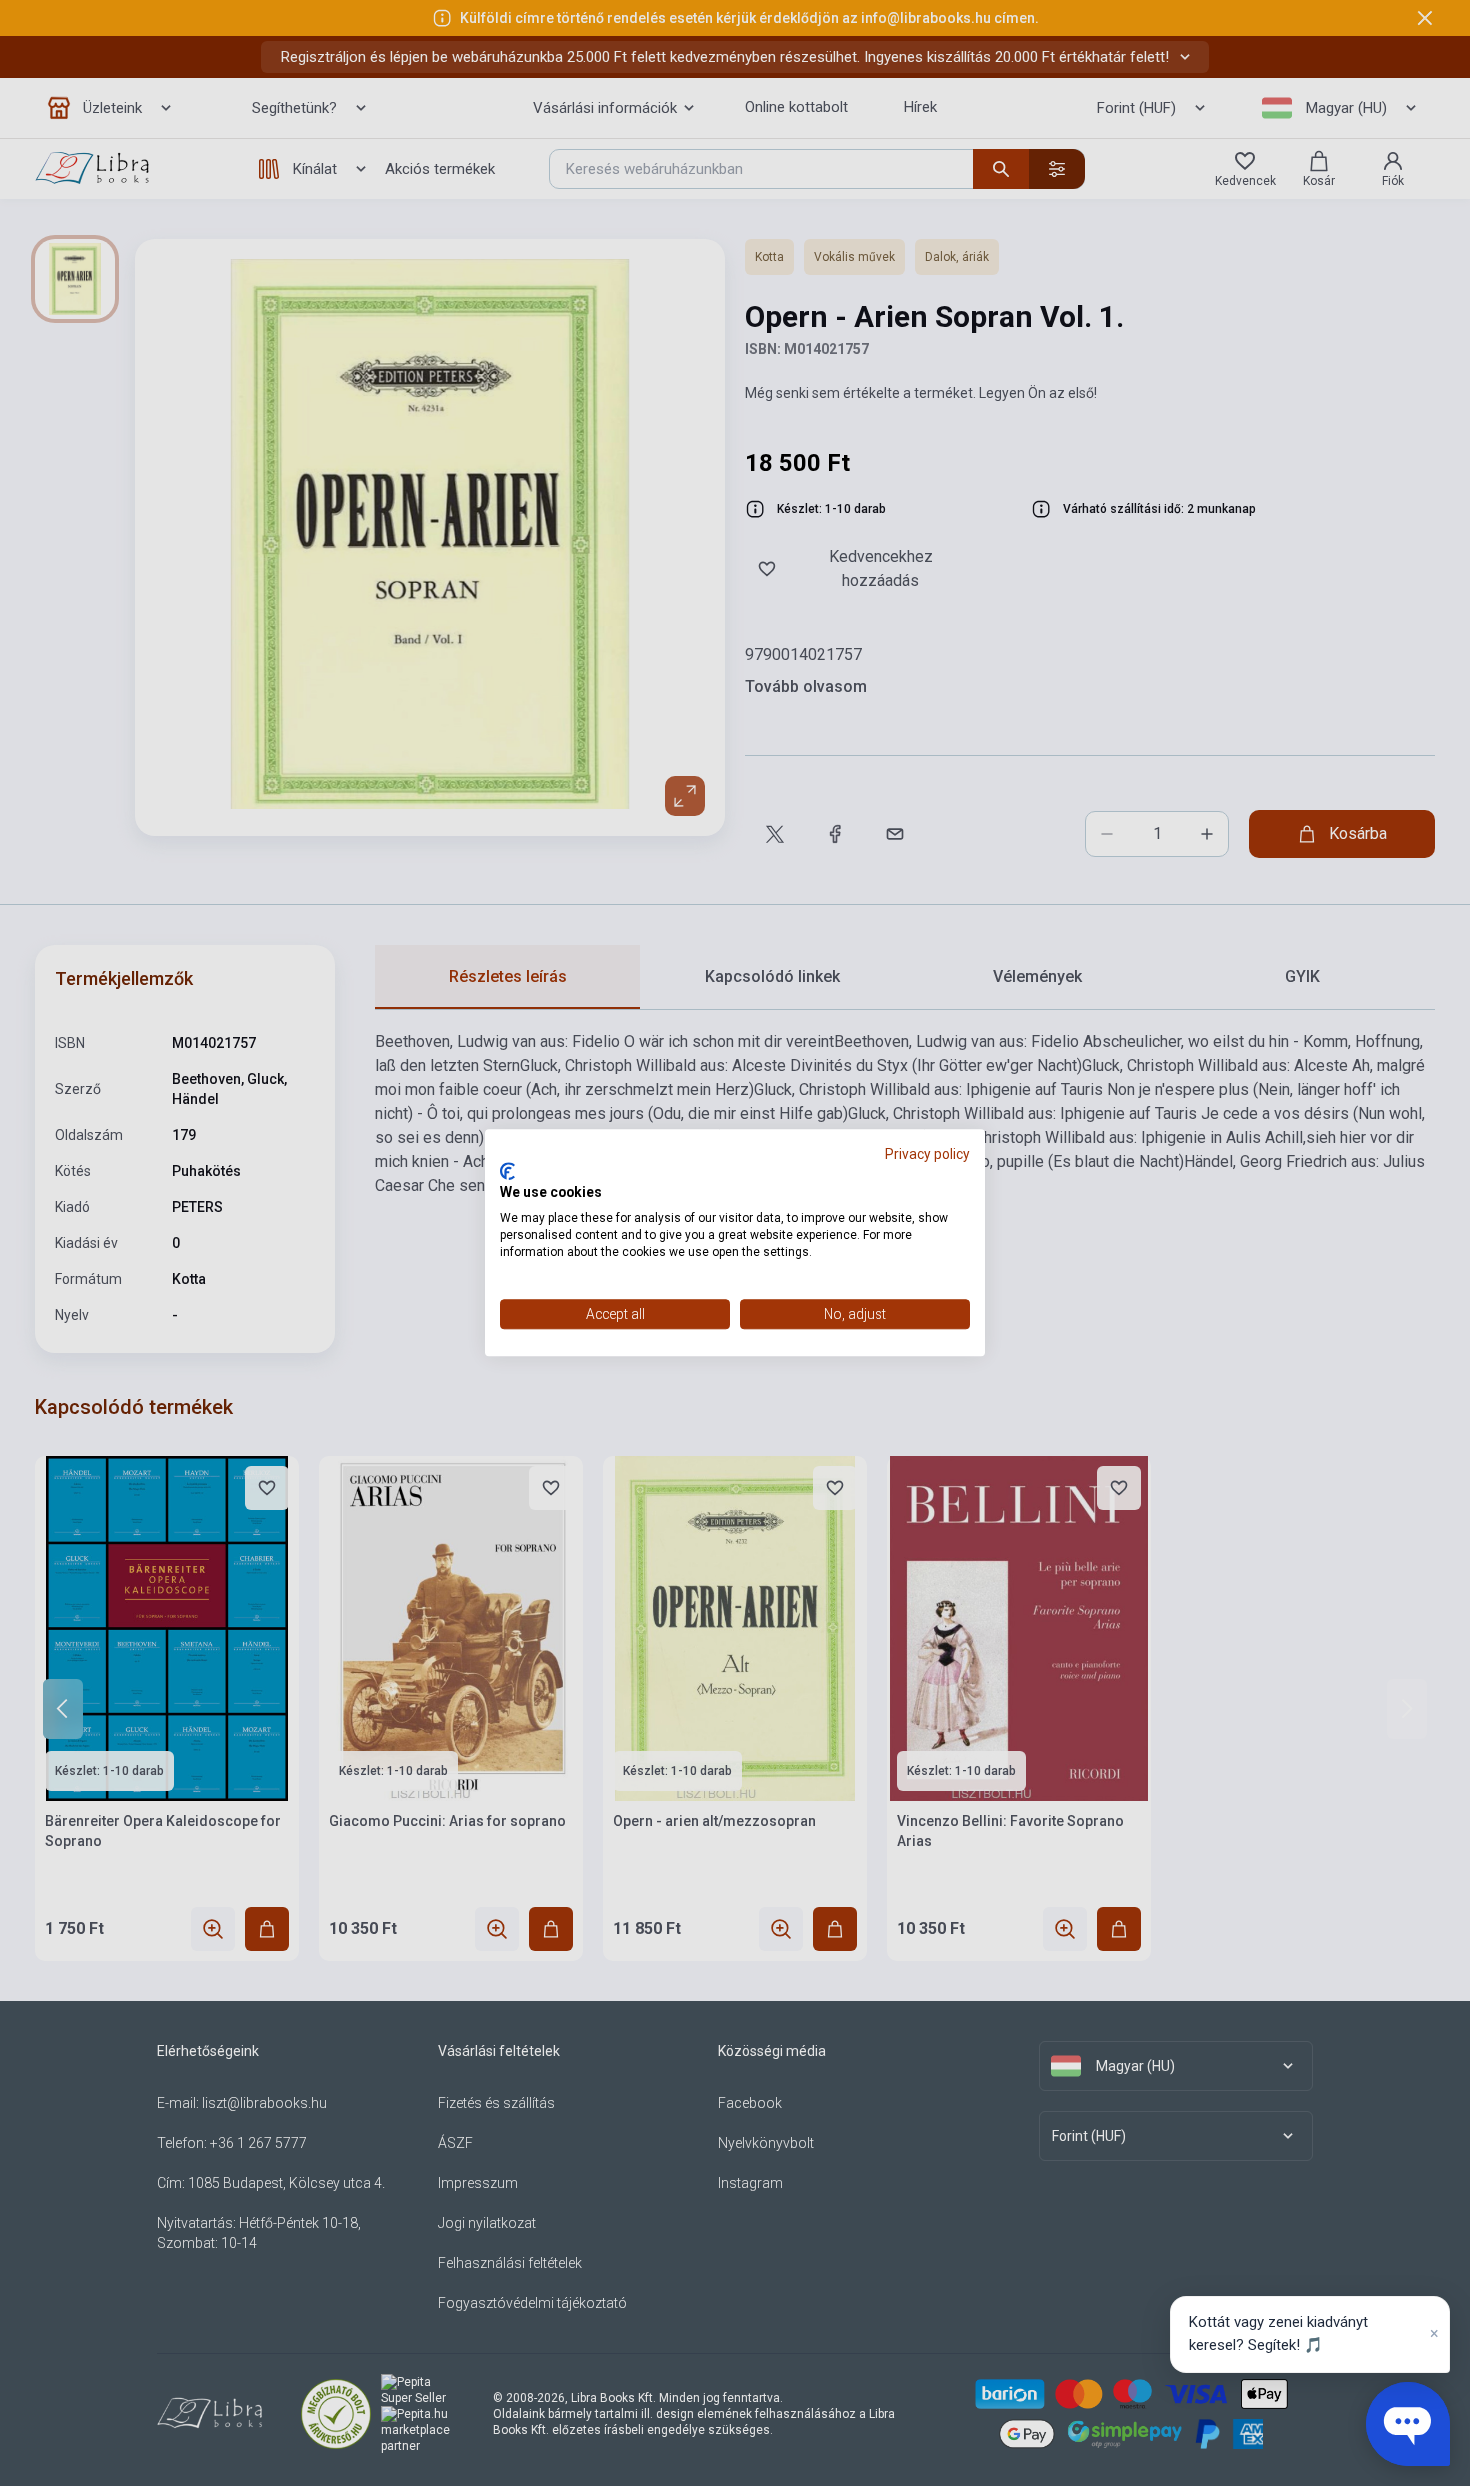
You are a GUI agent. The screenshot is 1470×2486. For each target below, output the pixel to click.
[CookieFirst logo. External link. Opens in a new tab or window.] (507, 1171)
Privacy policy (927, 1154)
